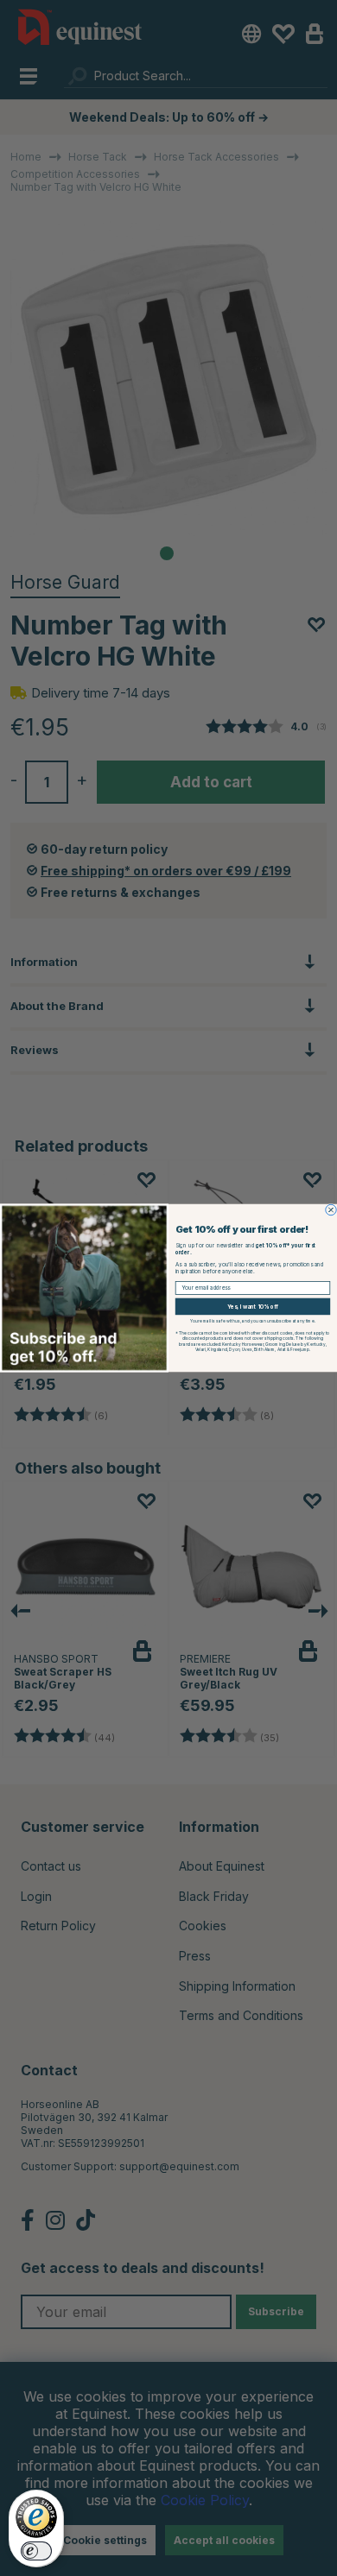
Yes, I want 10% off (253, 1307)
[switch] (36, 2551)
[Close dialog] (331, 1209)
